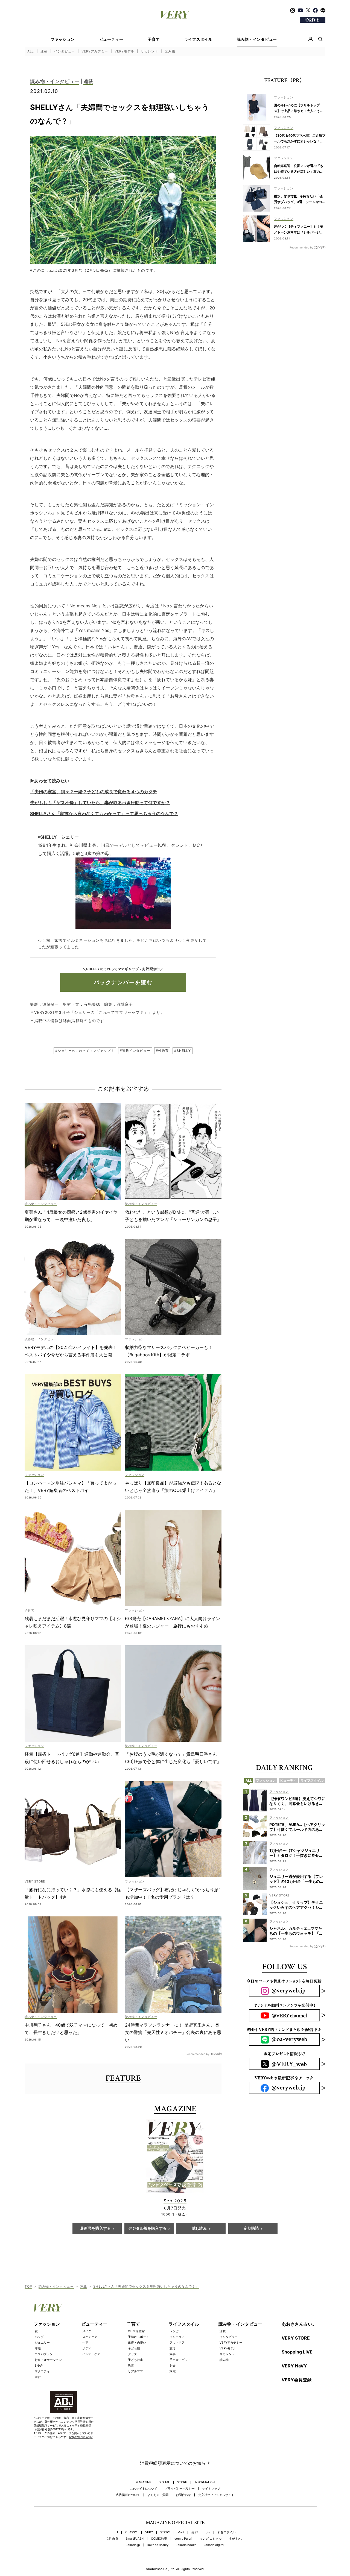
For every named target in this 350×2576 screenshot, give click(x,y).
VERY (149, 2532)
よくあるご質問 (158, 2495)
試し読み (199, 2229)
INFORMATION (205, 2482)
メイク (87, 2331)
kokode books (186, 2545)
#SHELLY (182, 1051)
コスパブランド (45, 2354)
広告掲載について (128, 2495)
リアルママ (135, 2371)
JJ (116, 2532)
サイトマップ (211, 2489)
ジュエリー (42, 2343)
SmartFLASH (135, 2539)
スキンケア (90, 2337)
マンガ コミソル (211, 2539)
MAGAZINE (143, 2482)
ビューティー (111, 39)
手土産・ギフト (180, 2360)
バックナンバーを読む (123, 982)
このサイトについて (144, 2489)
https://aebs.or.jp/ (81, 2437)
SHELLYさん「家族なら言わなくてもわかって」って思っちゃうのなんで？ (104, 813)
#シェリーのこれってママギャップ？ (85, 1051)
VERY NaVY (294, 2366)
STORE (182, 2482)
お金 (173, 2366)
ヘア (85, 2343)
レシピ (174, 2331)
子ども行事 (135, 2360)
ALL (31, 51)
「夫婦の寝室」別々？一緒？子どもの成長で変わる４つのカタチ (94, 792)
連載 (44, 51)
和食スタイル (226, 2532)
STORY (165, 2532)
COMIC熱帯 (159, 2539)
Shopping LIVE (297, 2352)
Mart (181, 2532)
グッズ (132, 2354)
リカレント (149, 51)
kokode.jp (133, 2545)
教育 (131, 2366)
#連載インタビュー (135, 1051)
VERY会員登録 (297, 2380)
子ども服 (134, 2348)
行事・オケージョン (48, 2360)
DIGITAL (164, 2482)
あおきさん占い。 (299, 2324)
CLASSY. (132, 2532)
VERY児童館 (136, 2331)
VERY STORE (296, 2338)
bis (208, 2532)
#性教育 (162, 1051)
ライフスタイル (198, 39)
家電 (173, 2371)
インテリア (177, 2337)
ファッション (63, 39)
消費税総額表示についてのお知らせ (175, 2463)
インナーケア (91, 2354)
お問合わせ (183, 2495)
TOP (28, 2286)
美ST (195, 2532)
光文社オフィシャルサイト (216, 2495)
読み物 (170, 51)
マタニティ (42, 2371)
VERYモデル (124, 51)
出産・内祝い (137, 2343)
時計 (38, 2377)
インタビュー (65, 51)
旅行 (173, 2348)
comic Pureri (183, 2539)
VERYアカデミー (95, 51)
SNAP (39, 2366)
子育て (154, 39)
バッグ (39, 2337)
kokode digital (214, 2545)
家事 (173, 2354)
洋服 (38, 2348)
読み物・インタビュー (257, 39)
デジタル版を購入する (147, 2229)
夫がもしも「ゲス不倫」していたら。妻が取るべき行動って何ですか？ (100, 803)
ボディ (87, 2348)
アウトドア (177, 2343)
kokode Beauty (158, 2545)
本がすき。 (236, 2539)
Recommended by (198, 2054)
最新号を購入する (95, 2229)
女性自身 (112, 2539)
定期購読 (251, 2229)
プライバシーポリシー (180, 2489)
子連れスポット (138, 2337)
